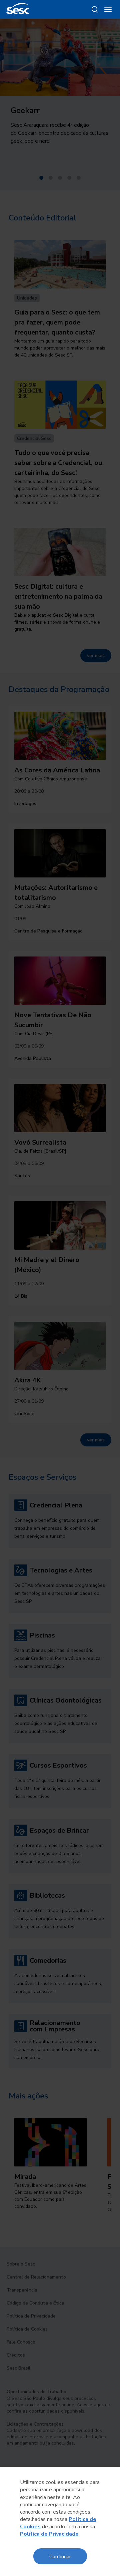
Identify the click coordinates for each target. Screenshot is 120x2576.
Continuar (60, 2556)
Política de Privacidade (49, 2534)
